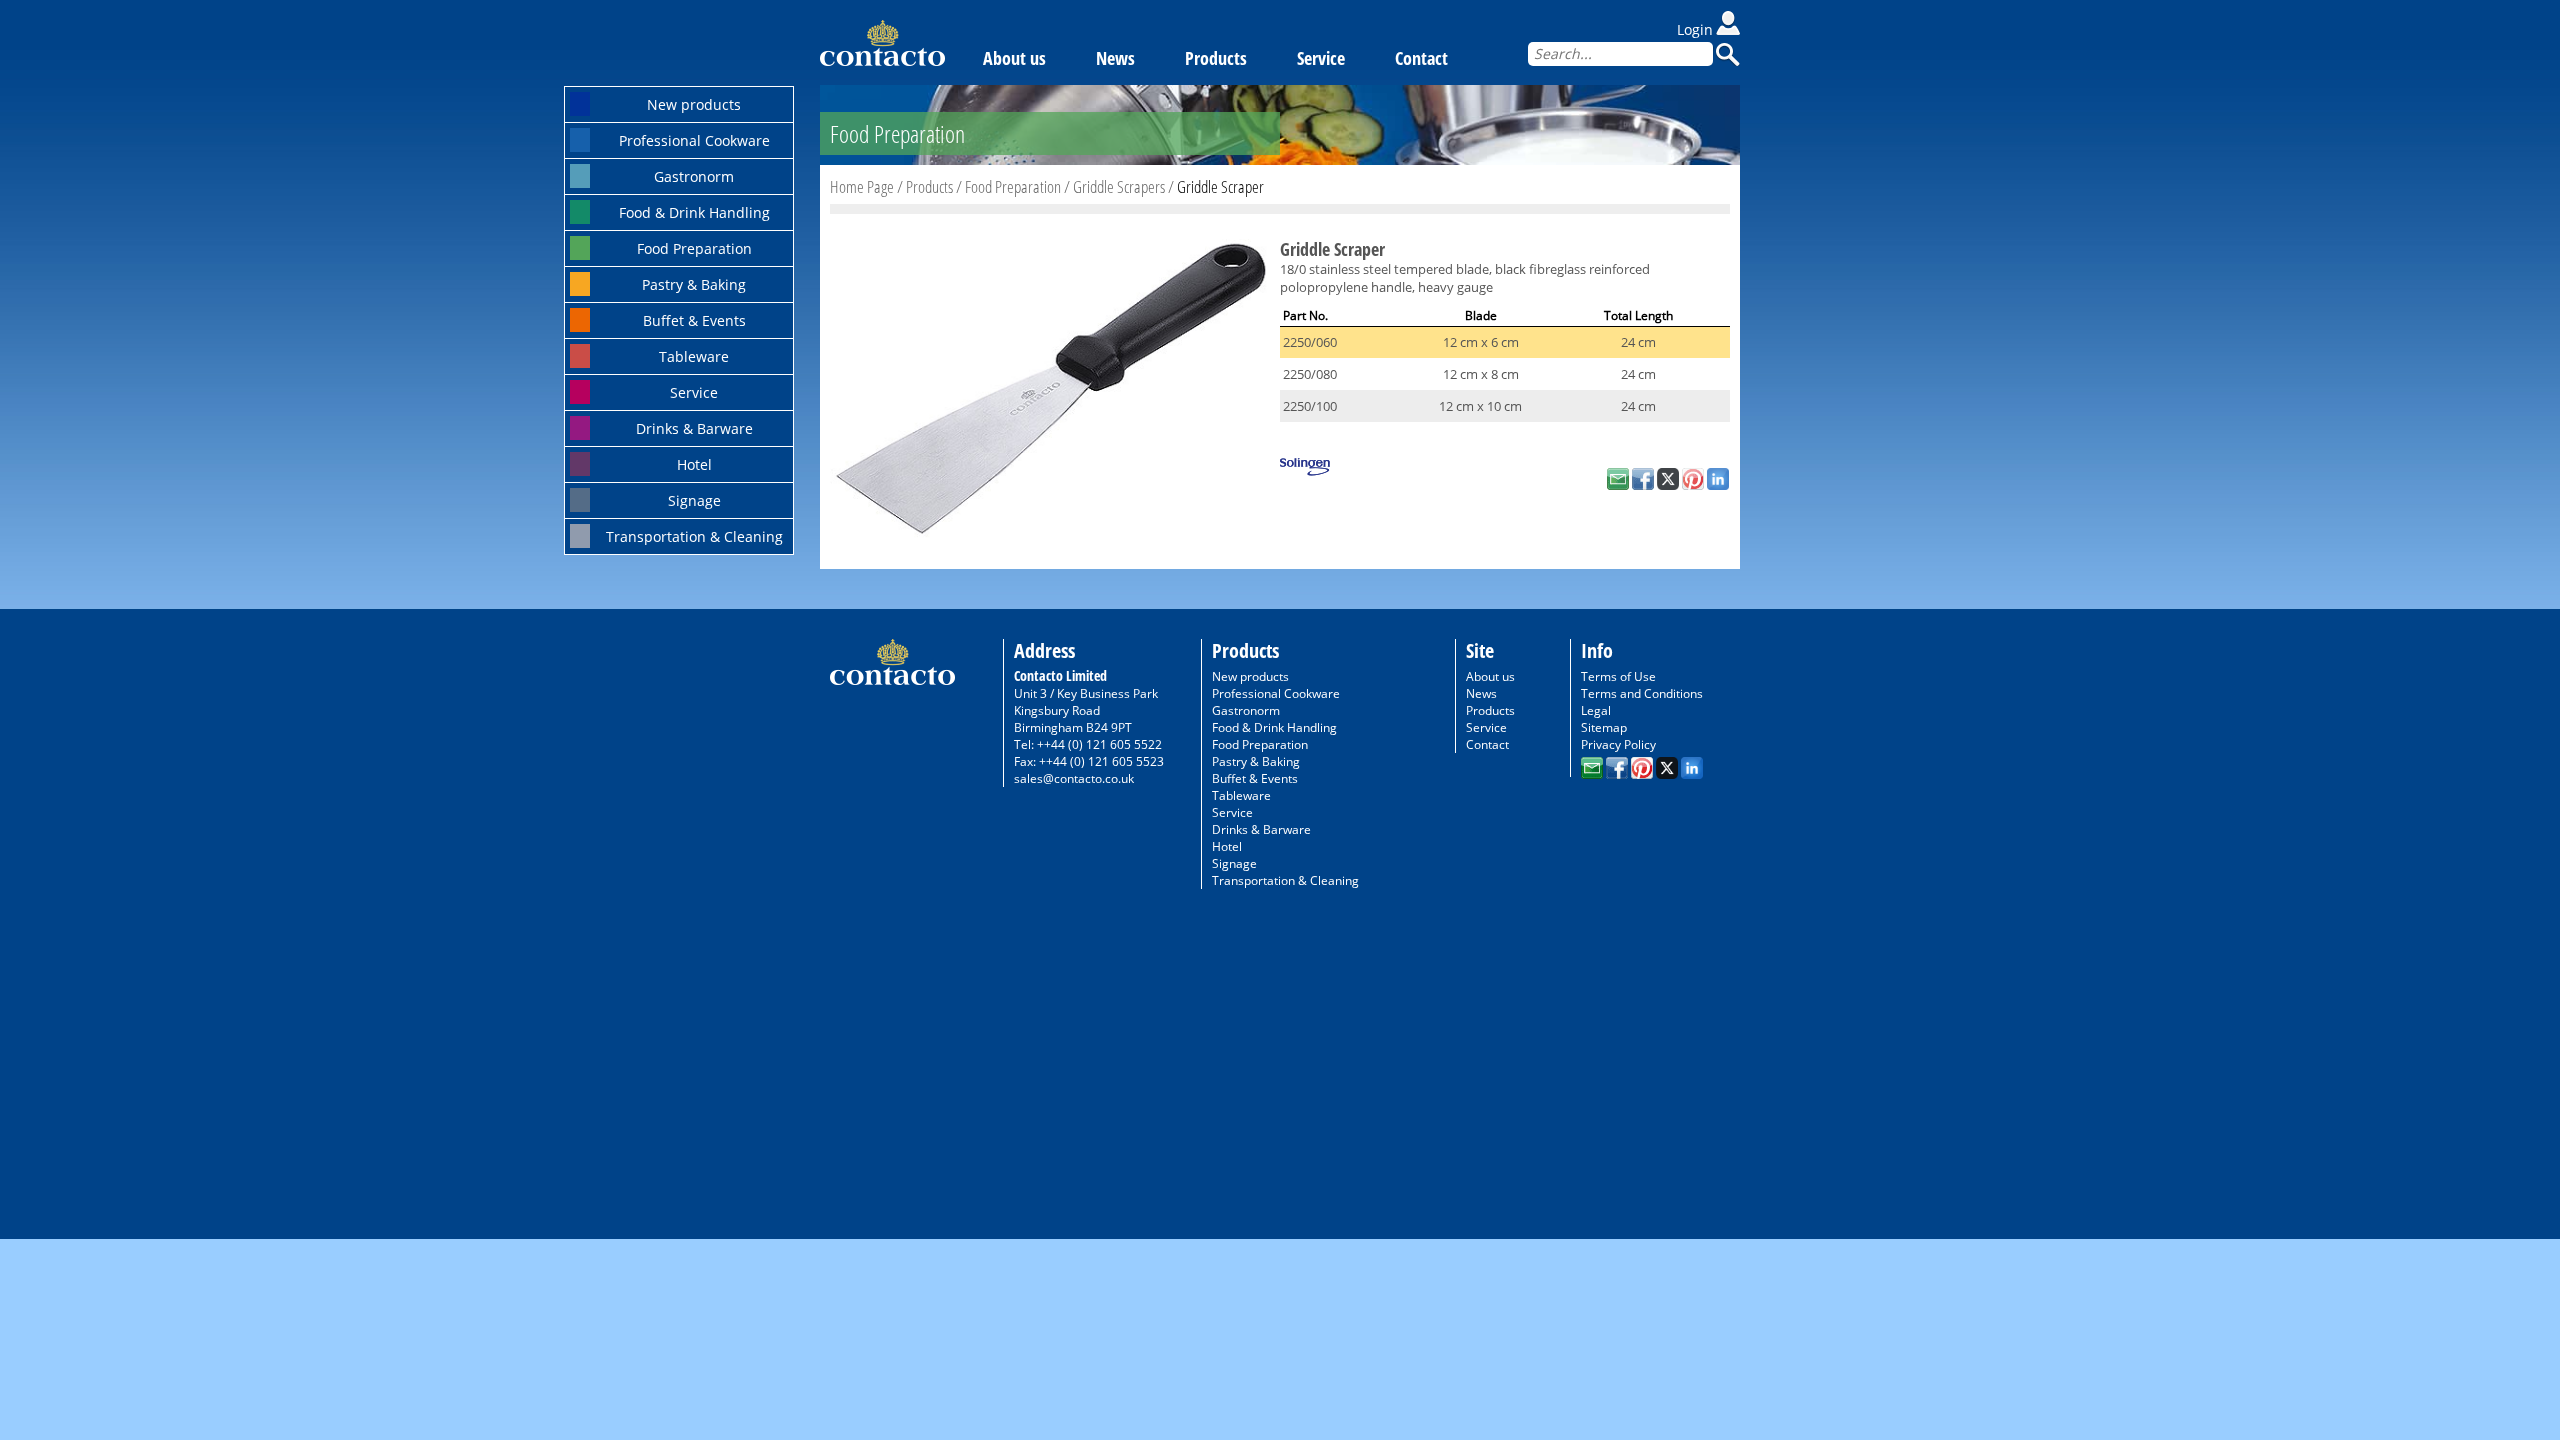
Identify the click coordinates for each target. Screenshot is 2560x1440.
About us (1014, 58)
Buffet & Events (694, 320)
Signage (694, 500)
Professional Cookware (694, 140)
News (1115, 58)
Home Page (862, 186)
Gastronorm (694, 176)
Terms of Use (1618, 676)
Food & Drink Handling (694, 212)
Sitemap (1604, 727)
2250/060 (1310, 342)
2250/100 (1310, 406)
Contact (1421, 58)
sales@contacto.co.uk (1074, 778)
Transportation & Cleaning (694, 536)
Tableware (694, 356)
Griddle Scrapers (1119, 186)
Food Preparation (694, 248)
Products (1216, 58)
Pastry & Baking (694, 284)
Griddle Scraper (1220, 186)
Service (694, 392)
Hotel (694, 464)
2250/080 (1310, 374)
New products (694, 104)
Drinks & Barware (694, 428)
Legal (1596, 710)
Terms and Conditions (1642, 693)
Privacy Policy (1618, 744)
